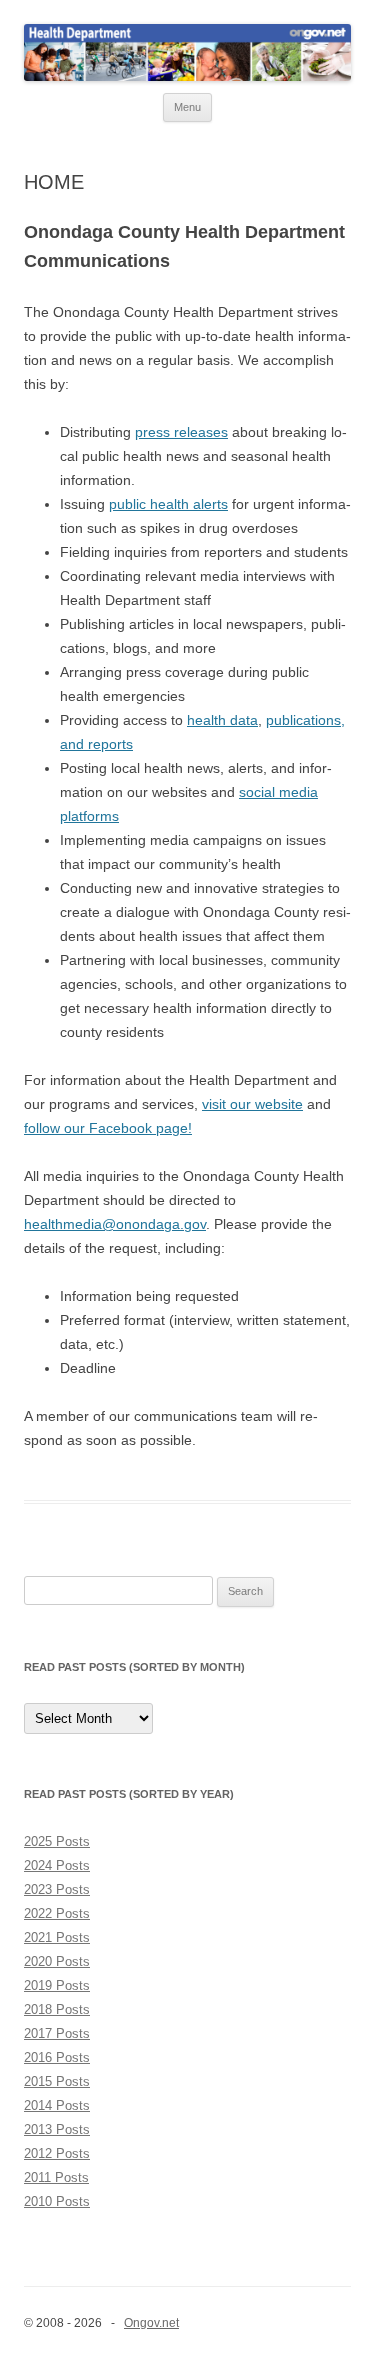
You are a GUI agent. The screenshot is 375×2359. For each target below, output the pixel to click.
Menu (187, 107)
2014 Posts (57, 2105)
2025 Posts (57, 1841)
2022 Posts (57, 1913)
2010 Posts (57, 2201)
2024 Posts (57, 1865)
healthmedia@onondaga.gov (115, 1224)
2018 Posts (57, 2009)
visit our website (252, 1104)
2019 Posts (57, 1985)
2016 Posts (57, 2057)
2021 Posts (57, 1937)
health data (222, 720)
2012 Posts (57, 2153)
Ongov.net (151, 2323)
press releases (181, 432)
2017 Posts (57, 2033)
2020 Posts (57, 1961)
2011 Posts (56, 2177)
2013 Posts (57, 2129)
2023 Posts (57, 1889)
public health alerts (168, 504)
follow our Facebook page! (108, 1128)
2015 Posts (57, 2081)
